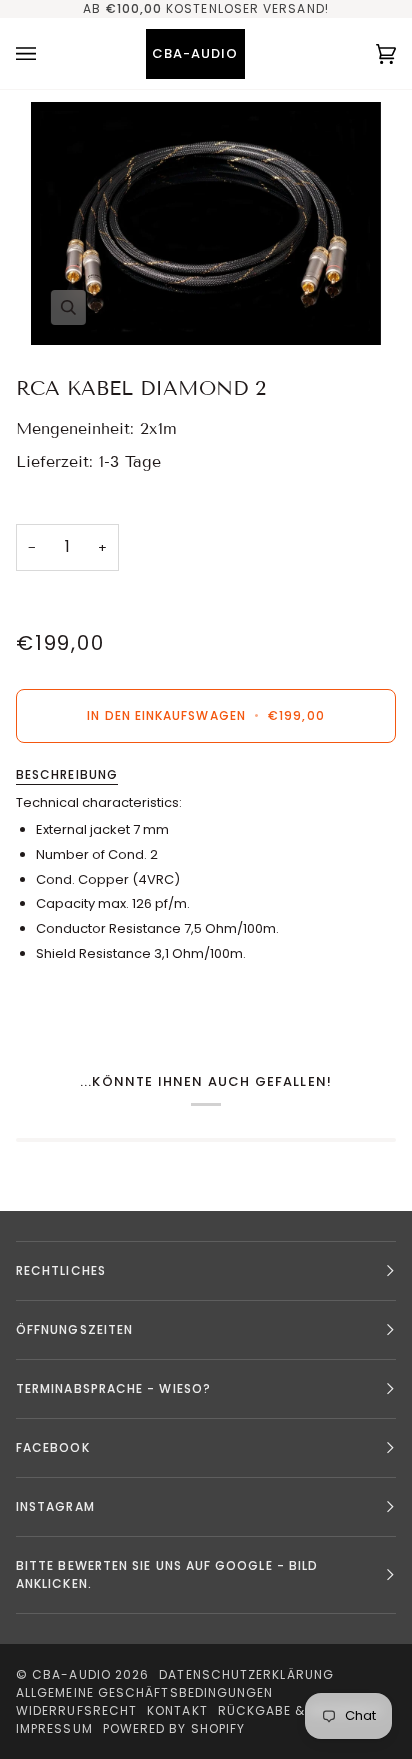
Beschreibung (67, 774)
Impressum (54, 1728)
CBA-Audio (71, 1674)
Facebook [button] (53, 1447)
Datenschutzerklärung (246, 1674)
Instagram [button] (55, 1506)
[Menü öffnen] (46, 53)
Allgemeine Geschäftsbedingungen (144, 1692)
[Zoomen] (206, 223)
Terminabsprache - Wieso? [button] (113, 1388)
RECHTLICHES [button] (61, 1270)
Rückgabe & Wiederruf (301, 1710)
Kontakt (177, 1710)
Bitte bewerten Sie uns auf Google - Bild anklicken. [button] (167, 1574)
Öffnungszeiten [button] (74, 1329)
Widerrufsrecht (76, 1710)
